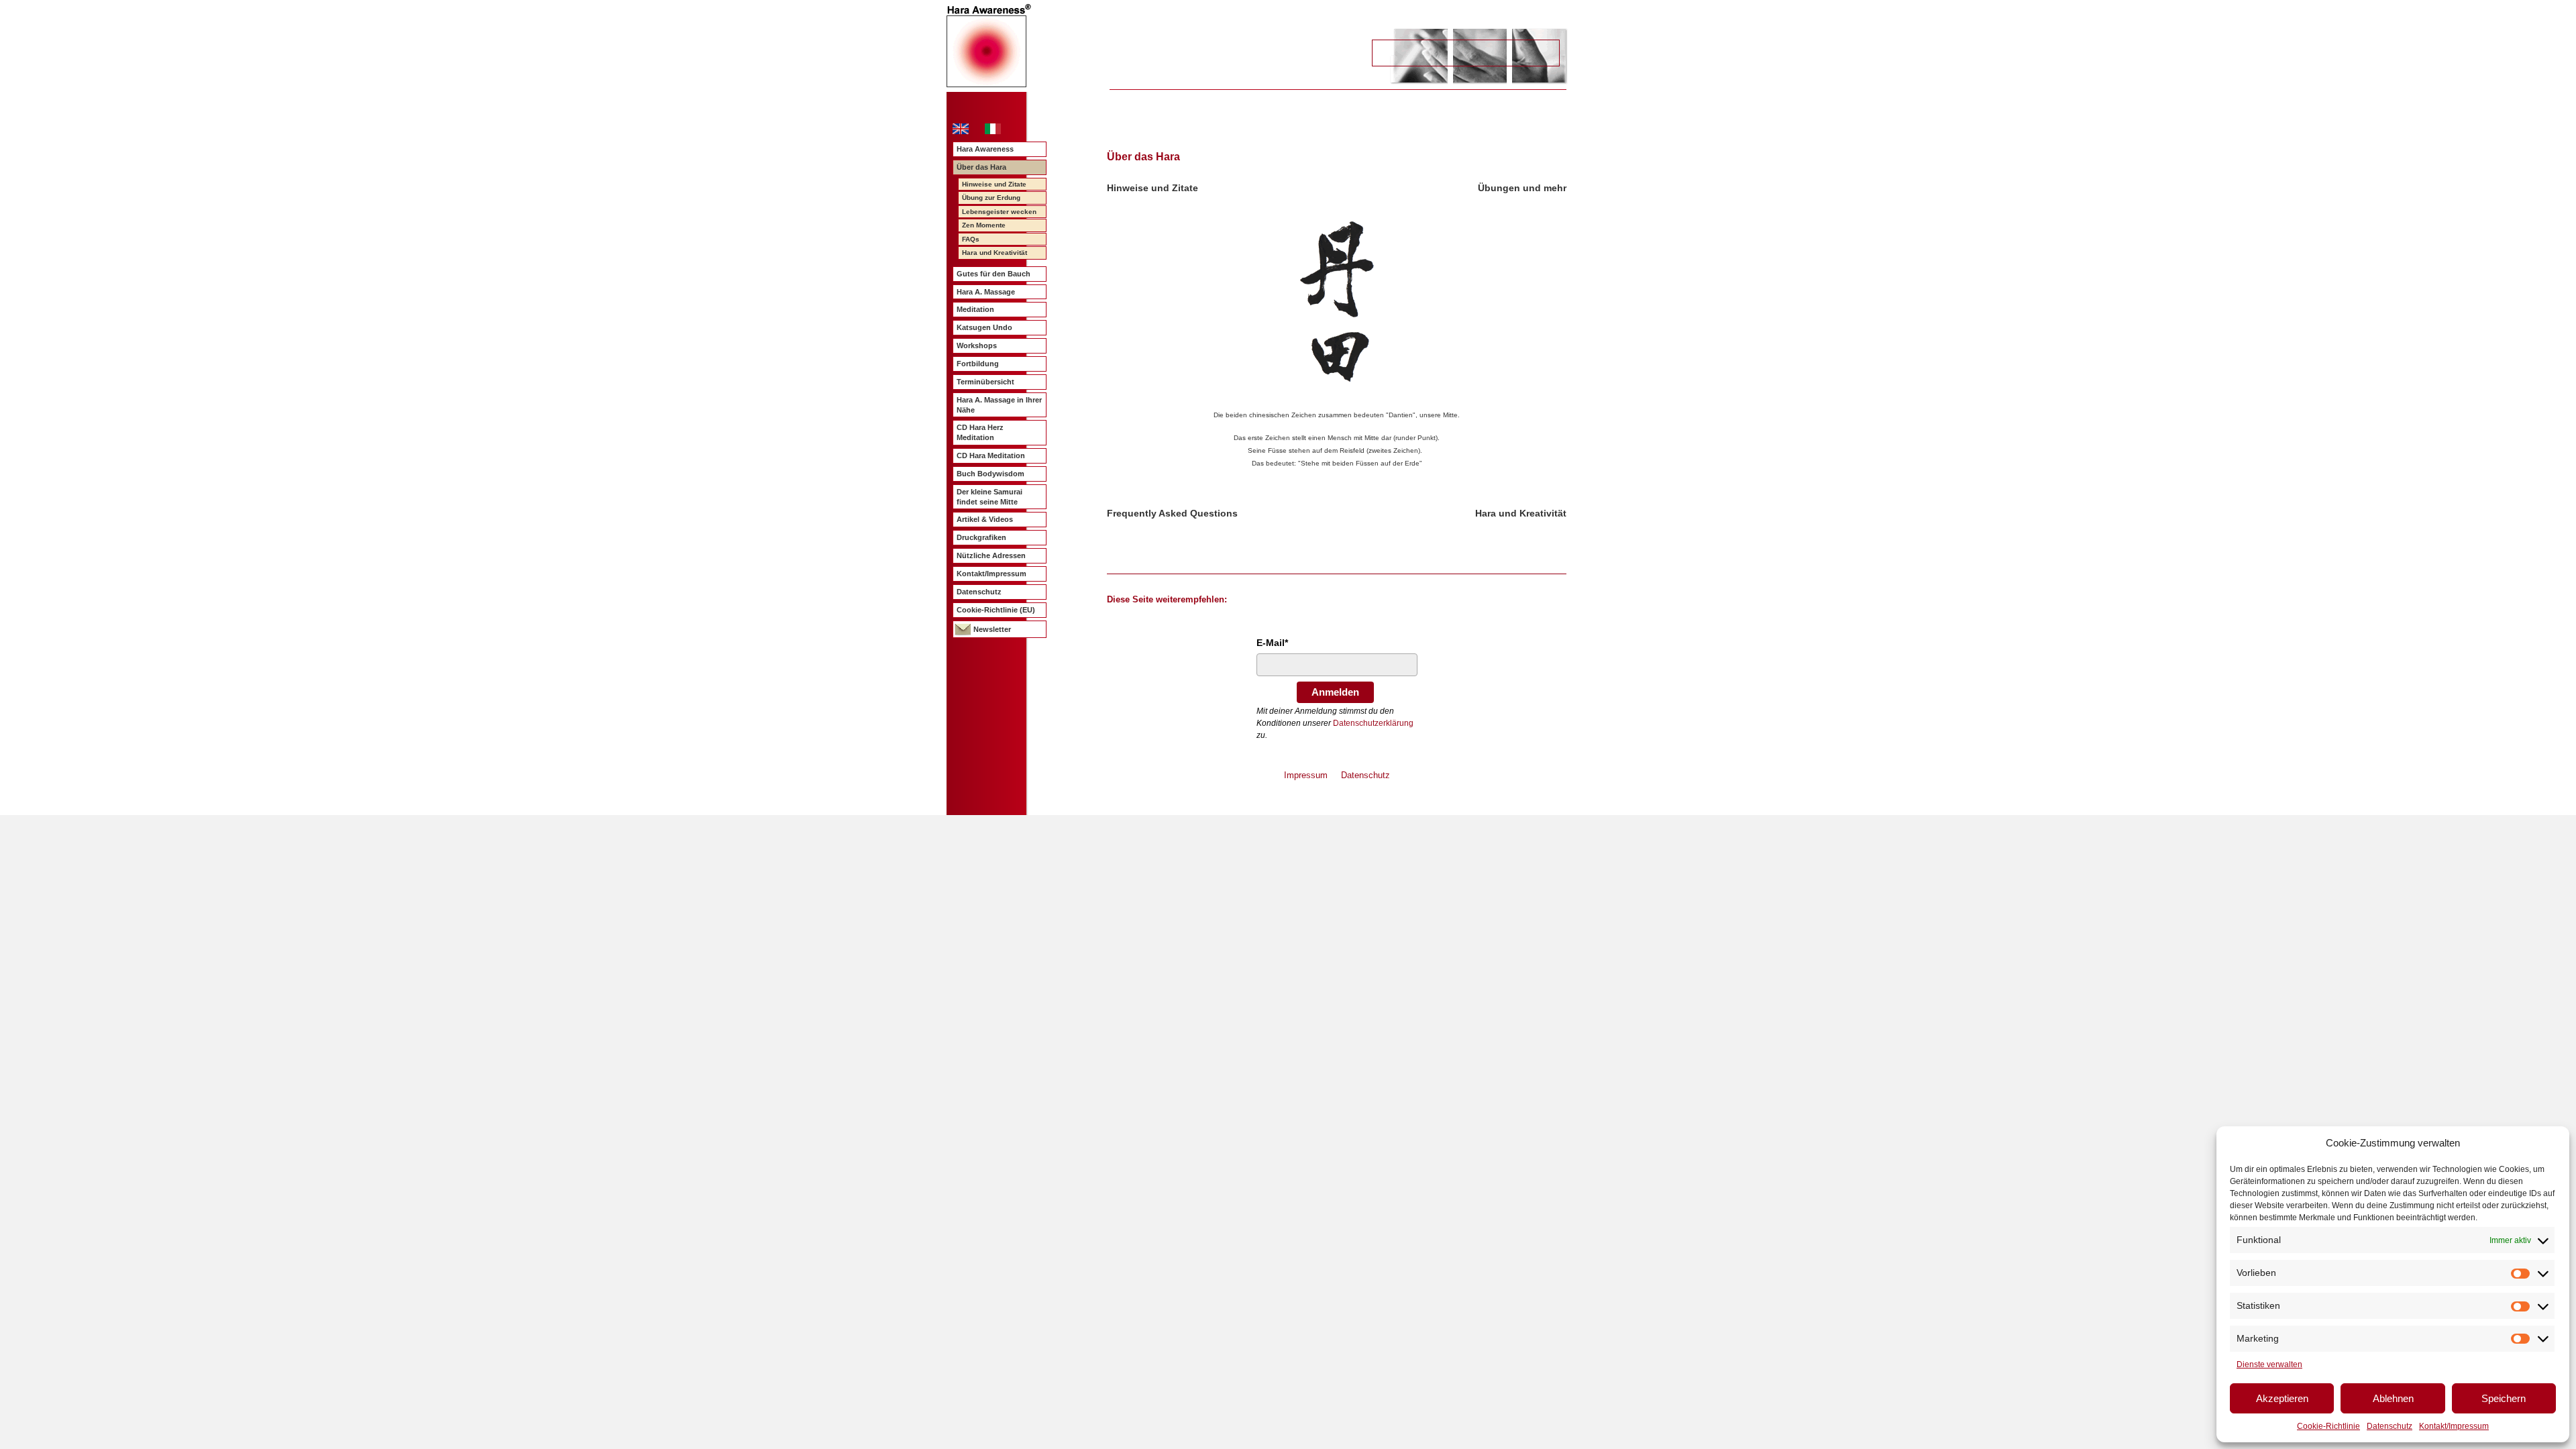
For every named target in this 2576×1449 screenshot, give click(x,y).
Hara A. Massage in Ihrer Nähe (999, 405)
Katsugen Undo (984, 327)
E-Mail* (1272, 643)
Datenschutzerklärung (1373, 723)
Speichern (2504, 1398)
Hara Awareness (985, 149)
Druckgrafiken (981, 537)
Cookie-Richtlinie (2328, 1426)
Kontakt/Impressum (2454, 1426)
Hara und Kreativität (995, 253)
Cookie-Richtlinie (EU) (996, 610)
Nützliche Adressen (991, 555)
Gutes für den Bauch (994, 274)
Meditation (975, 309)
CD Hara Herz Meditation (980, 432)
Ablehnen (2393, 1398)
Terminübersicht (985, 382)
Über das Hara (981, 167)
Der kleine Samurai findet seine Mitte (989, 497)
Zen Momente (984, 225)
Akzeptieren (2282, 1398)
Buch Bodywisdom (990, 474)
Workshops (977, 345)
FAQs (971, 239)
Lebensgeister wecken (999, 212)
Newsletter (992, 629)
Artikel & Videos (985, 519)
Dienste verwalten (2269, 1364)
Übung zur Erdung (991, 198)
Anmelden (1335, 692)
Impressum (1306, 775)
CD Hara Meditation (991, 455)
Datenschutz (2390, 1426)
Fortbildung (978, 364)
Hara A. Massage (986, 292)
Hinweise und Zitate (994, 184)
